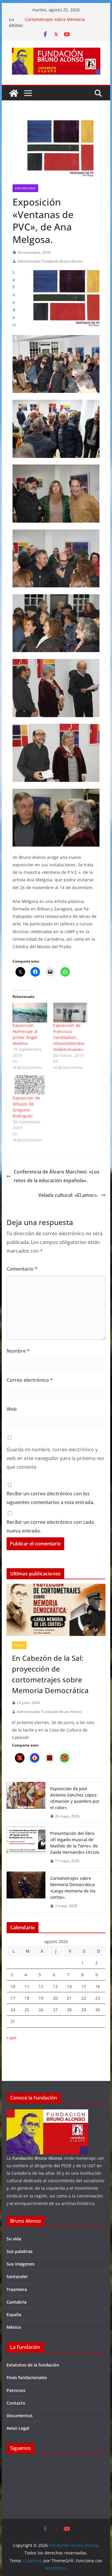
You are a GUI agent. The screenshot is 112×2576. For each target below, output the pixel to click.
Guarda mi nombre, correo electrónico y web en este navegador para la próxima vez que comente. (55, 1458)
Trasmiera (17, 2289)
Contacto (16, 2403)
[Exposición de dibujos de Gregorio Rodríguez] (30, 1085)
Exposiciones (25, 188)
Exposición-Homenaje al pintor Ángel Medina (25, 1034)
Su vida (14, 2239)
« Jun (11, 2038)
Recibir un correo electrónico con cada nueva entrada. (50, 1526)
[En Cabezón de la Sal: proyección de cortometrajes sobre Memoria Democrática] (56, 1610)
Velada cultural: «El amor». (68, 1195)
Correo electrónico (30, 1380)
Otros (19, 1645)
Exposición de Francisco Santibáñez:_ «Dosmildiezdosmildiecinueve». (69, 1037)
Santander (17, 2276)
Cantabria (17, 2302)
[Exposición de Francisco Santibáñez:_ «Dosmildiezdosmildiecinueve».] (70, 1013)
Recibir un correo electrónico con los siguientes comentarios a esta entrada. (50, 1498)
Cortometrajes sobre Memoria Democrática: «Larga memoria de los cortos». (73, 1888)
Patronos (16, 2390)
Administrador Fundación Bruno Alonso (50, 261)
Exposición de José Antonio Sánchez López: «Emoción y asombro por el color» (75, 1798)
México (14, 2327)
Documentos (20, 2416)
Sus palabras (20, 2251)
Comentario (22, 1269)
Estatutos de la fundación (33, 2365)
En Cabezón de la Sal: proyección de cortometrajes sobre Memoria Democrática (50, 1674)
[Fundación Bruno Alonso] (14, 93)
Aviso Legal (18, 2428)
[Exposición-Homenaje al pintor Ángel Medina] (30, 1013)
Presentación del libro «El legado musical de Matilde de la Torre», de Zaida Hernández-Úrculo (75, 1843)
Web (12, 1409)
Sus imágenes (20, 2264)
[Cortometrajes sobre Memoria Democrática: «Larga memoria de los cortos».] (26, 1892)
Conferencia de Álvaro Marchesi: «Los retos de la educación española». (57, 1176)
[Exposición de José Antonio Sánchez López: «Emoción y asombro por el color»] (26, 1803)
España (14, 2315)
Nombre (18, 1351)
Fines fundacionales (27, 2377)
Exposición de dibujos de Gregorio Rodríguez (26, 1107)
